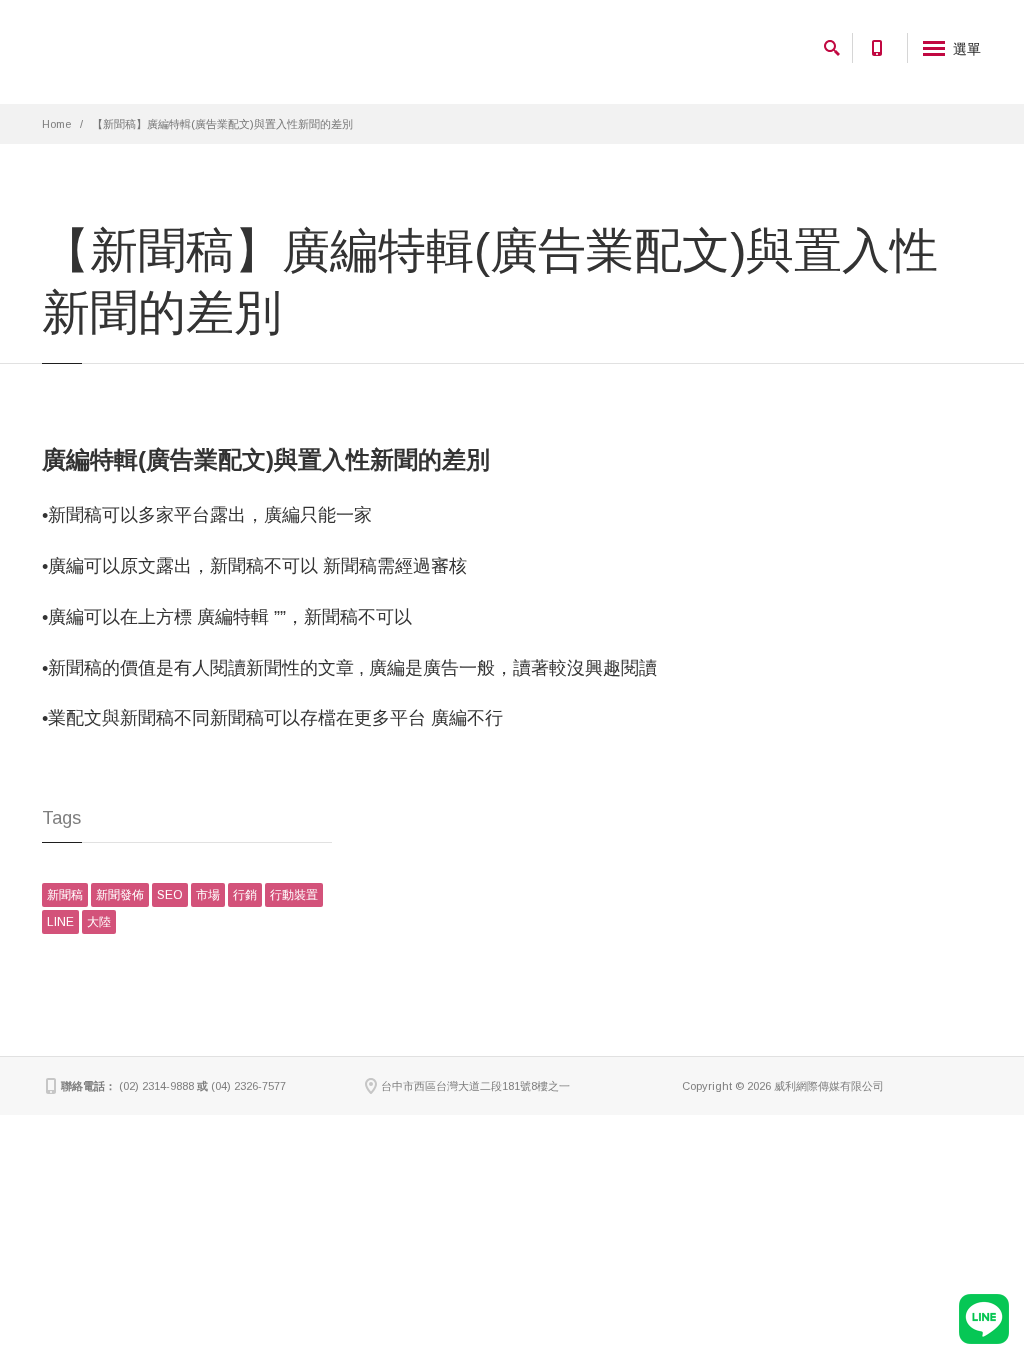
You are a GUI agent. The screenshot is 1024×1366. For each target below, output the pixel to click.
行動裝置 (294, 895)
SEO (170, 895)
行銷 (245, 895)
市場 (208, 895)
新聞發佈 (120, 895)
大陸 (99, 922)
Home (56, 124)
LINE (60, 922)
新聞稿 (65, 895)
